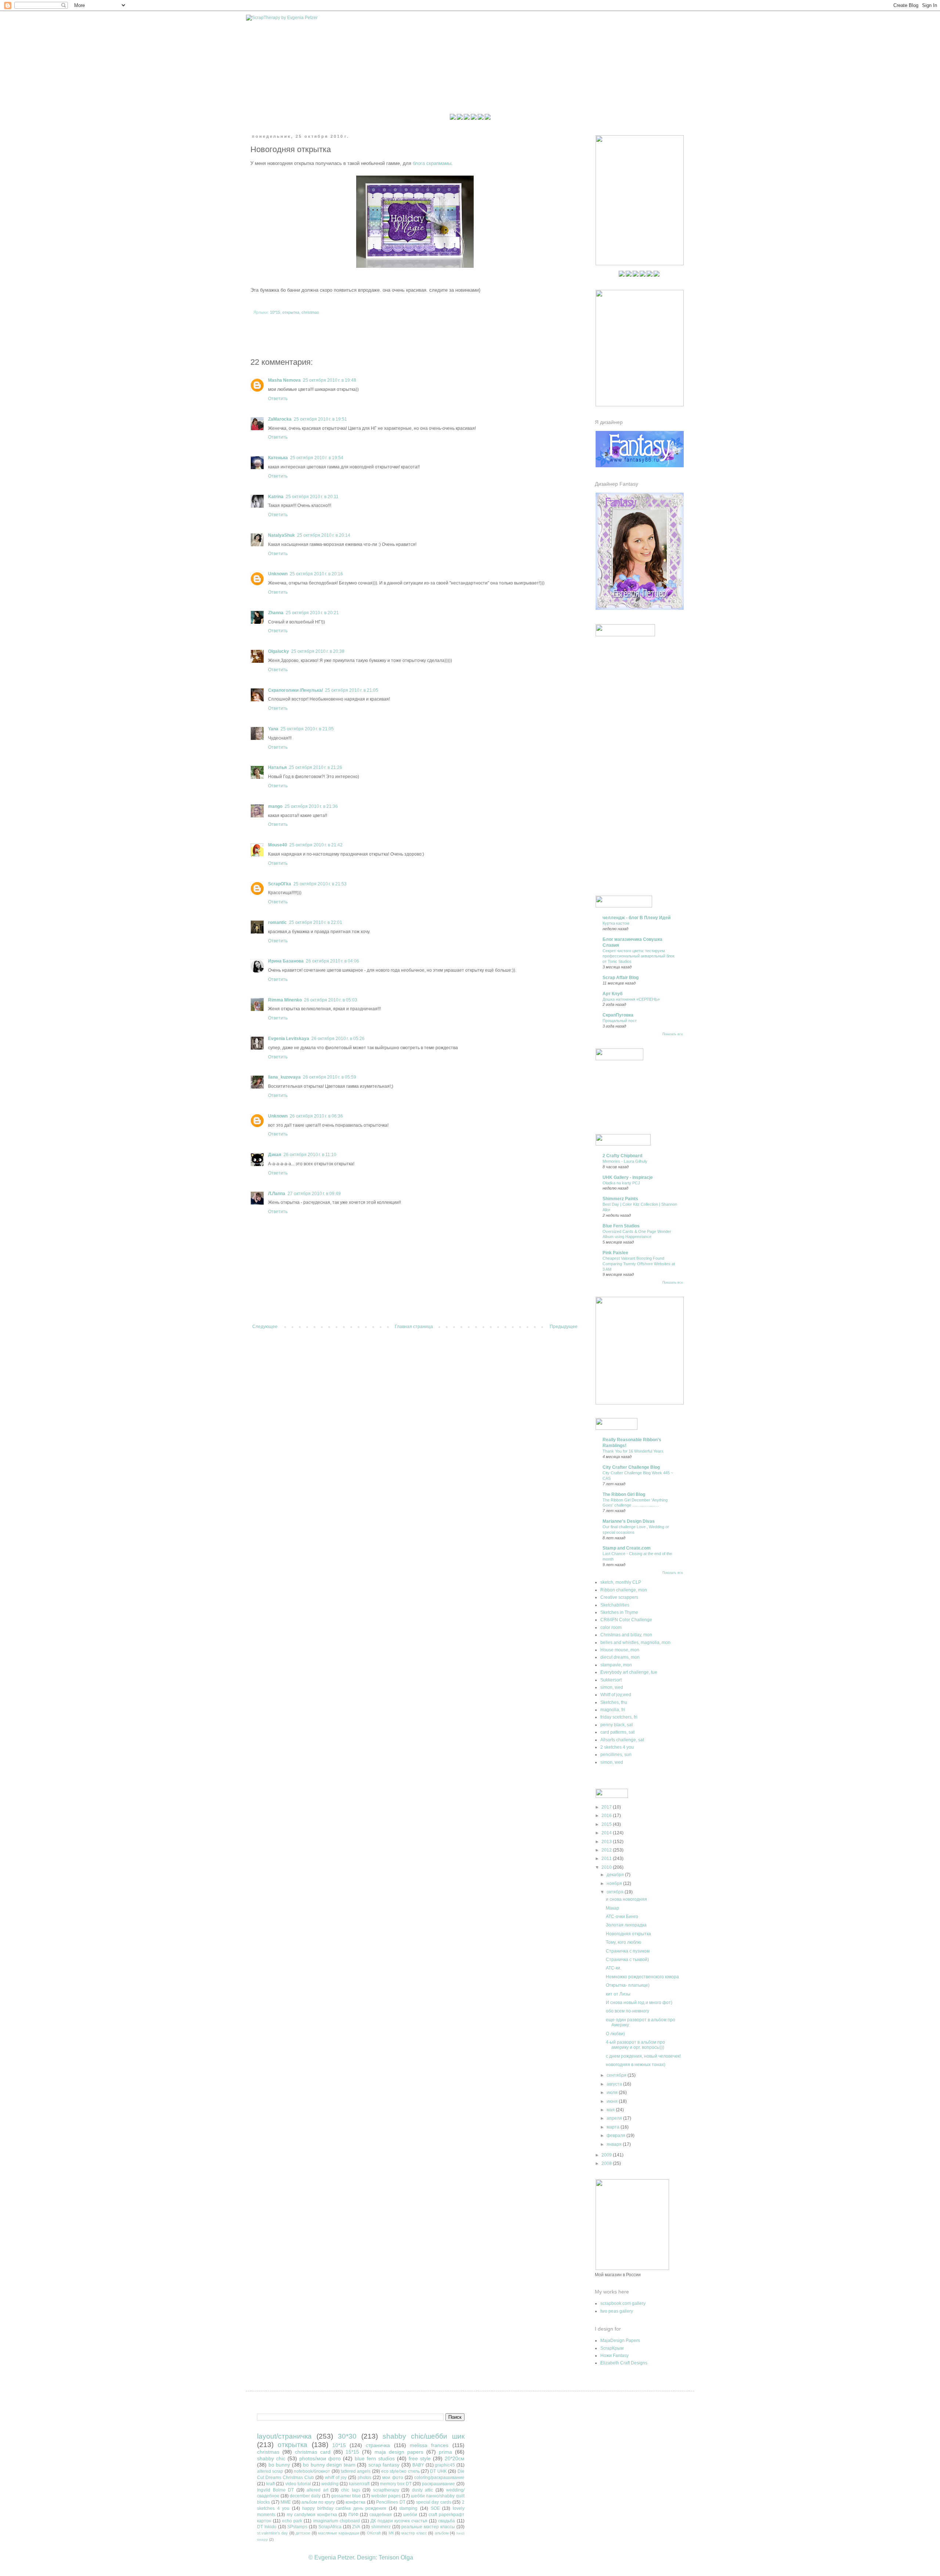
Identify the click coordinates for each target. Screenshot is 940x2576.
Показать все (673, 1034)
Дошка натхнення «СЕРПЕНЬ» (631, 999)
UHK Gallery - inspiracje (628, 1177)
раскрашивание (438, 2484)
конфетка (355, 2502)
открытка (291, 312)
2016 (607, 1816)
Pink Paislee (615, 1253)
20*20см (455, 2458)
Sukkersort (611, 1680)
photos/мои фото (320, 2458)
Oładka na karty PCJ (621, 1183)
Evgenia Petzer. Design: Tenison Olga (364, 2557)
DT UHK (438, 2471)
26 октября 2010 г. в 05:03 (331, 1000)
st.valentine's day (272, 2533)
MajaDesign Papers (620, 2341)
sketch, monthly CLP (621, 1582)
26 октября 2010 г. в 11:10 (310, 1155)
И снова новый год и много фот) (639, 2003)
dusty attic (423, 2490)
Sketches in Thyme (619, 1612)
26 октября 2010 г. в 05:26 (338, 1039)
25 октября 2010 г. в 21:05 (352, 690)
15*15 (352, 2452)
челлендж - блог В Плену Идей (637, 918)
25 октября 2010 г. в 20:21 (312, 613)
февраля (617, 2136)
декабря (616, 1875)
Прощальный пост (620, 1021)
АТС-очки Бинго (622, 1917)
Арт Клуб (612, 994)
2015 (607, 1824)
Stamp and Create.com (627, 1548)
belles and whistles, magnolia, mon (635, 1643)
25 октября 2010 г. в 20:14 (324, 535)
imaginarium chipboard (337, 2521)
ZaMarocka (280, 419)
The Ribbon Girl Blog (624, 1494)
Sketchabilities (615, 1605)
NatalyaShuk (281, 535)
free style (420, 2458)
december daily (305, 2496)
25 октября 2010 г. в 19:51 (320, 419)
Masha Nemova (284, 380)
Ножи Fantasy (614, 2356)
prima (445, 2452)
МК (391, 2533)
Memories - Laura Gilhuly (625, 1161)
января (615, 2144)
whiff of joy (336, 2478)
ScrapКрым (612, 2348)
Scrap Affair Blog (621, 978)
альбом (442, 2533)
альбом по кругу (318, 2502)
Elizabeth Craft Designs (624, 2363)
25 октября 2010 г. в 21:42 (316, 845)
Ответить (278, 399)
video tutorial (298, 2484)
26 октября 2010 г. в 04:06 (332, 961)
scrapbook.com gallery (623, 2303)
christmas (310, 312)
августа (615, 2084)
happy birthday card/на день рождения (344, 2508)
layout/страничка (284, 2436)
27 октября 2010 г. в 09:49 (314, 1194)
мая (611, 2110)
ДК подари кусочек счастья (399, 2521)
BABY (418, 2465)
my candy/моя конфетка (312, 2515)
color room (611, 1627)
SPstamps (297, 2527)
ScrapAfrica (330, 2527)
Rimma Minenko (285, 1000)
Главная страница (414, 1327)
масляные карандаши (338, 2533)
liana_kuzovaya (284, 1077)
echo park (292, 2521)
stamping (408, 2508)
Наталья (277, 767)
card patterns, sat (617, 1732)
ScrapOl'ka (280, 884)
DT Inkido (267, 2527)
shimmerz (381, 2527)
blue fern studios (375, 2458)
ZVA (356, 2527)
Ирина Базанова (286, 961)
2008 (607, 2163)
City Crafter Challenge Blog (631, 1467)
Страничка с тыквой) (627, 1960)
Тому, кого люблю (623, 1942)
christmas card (313, 2452)
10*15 (275, 312)
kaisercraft (359, 2484)
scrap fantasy (384, 2465)
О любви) (615, 2034)
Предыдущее (564, 1327)
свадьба (446, 2521)
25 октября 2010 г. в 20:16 (316, 574)
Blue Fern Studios (621, 1226)
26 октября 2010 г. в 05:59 (330, 1077)
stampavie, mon (616, 1665)
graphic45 (445, 2465)
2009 (607, 2155)
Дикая (275, 1155)
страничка (378, 2445)
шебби (410, 2515)
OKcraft (374, 2533)
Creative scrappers (619, 1597)
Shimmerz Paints (620, 1199)
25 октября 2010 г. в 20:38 (318, 651)
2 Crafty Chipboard (622, 1156)
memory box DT (396, 2484)
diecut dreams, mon (620, 1657)
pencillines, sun (616, 1755)
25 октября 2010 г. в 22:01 (316, 922)
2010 (607, 1867)
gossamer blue (346, 2496)
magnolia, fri (613, 1710)
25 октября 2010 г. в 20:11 (312, 497)
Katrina (276, 497)
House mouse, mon (620, 1650)
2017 (607, 1807)
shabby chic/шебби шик (424, 2436)
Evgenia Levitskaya (289, 1039)
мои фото (393, 2478)
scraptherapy (386, 2490)
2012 (607, 1850)
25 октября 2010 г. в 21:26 (316, 767)
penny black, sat (617, 1725)
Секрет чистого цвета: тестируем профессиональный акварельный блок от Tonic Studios (639, 956)
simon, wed (612, 1687)
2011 (607, 1859)
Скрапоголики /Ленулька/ (295, 690)
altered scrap (270, 2471)
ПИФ (353, 2515)
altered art (317, 2490)
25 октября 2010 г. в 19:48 (330, 380)
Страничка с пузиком (628, 1951)
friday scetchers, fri (619, 1717)
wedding (330, 2484)
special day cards (434, 2502)
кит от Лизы (618, 1994)
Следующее (265, 1327)
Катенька (278, 458)
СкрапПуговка (618, 1015)
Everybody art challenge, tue (629, 1672)
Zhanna (276, 613)
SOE (435, 2508)
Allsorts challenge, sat (622, 1740)
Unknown (278, 574)
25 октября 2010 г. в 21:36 (311, 806)
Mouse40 (278, 845)
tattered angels (356, 2471)
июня (613, 2101)
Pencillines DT (391, 2502)
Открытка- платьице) (628, 1985)
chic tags (351, 2490)
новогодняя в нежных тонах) (636, 2065)
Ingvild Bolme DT (275, 2490)
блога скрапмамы (432, 163)
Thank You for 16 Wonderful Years (633, 1451)
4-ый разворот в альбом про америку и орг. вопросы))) (635, 2045)
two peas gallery (617, 2311)
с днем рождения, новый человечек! (643, 2056)
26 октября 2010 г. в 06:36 (316, 1116)
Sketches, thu (614, 1702)
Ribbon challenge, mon (624, 1590)
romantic (277, 922)
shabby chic (271, 2458)
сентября (617, 2075)
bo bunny (279, 2465)
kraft (270, 2484)
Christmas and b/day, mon (626, 1635)
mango (275, 806)
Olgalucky (279, 651)
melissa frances (429, 2445)
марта (614, 2127)
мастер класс (414, 2533)
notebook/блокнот (312, 2471)
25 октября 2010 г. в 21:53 (320, 884)
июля (613, 2093)
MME (286, 2502)
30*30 (347, 2436)
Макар (612, 1908)
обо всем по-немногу (628, 2011)
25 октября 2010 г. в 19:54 (317, 458)
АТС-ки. (614, 1968)
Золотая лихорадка (626, 1925)
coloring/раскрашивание (439, 2478)
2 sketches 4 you (617, 1747)
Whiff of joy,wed (616, 1695)
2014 (607, 1833)
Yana (273, 729)
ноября (615, 1884)
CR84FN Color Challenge (626, 1620)
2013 (607, 1842)
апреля (615, 2118)
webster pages (386, 2496)
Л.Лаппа (277, 1194)
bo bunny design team (329, 2465)
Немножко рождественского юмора (642, 1977)
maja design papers (399, 2452)
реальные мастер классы (428, 2527)
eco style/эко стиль (400, 2471)
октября (616, 1892)
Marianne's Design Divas (629, 1521)
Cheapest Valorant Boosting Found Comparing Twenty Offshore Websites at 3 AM (639, 1264)
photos (364, 2478)
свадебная (381, 2515)
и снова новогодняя (626, 1899)
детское (303, 2533)
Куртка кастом (616, 923)
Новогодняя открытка (628, 1934)
